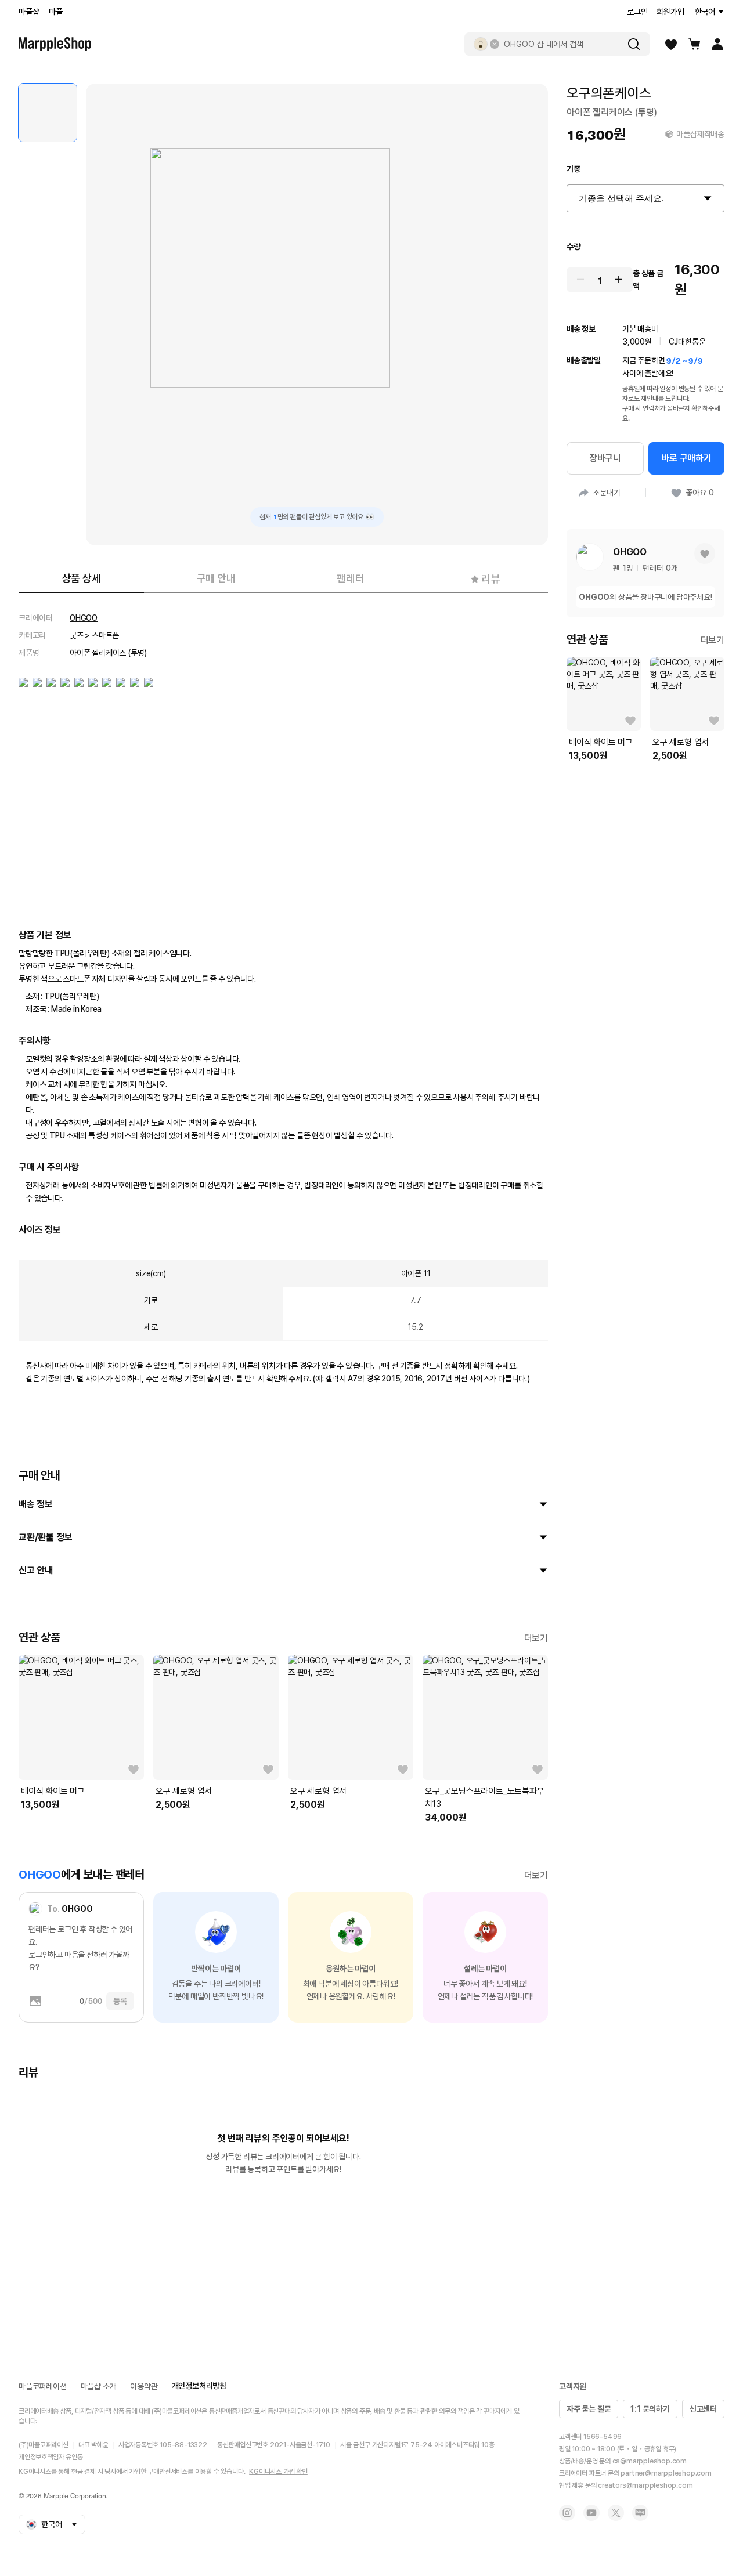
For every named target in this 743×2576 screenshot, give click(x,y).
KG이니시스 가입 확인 (278, 2472)
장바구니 (605, 458)
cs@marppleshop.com (650, 2461)
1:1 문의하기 (650, 2409)
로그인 (637, 12)
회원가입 (670, 12)
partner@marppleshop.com (666, 2473)
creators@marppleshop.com (645, 2485)
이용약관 (144, 2386)
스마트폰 (105, 635)
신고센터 (703, 2409)
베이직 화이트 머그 (53, 1791)
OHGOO (84, 618)
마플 (56, 12)
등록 (120, 2001)
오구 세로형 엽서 (184, 1791)
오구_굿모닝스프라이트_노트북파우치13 (485, 1797)
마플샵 (29, 12)
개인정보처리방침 (199, 2386)
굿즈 (77, 635)
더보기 (536, 1638)
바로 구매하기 (686, 458)
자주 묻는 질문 (589, 2409)
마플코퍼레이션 (43, 2386)
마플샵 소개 (99, 2386)
